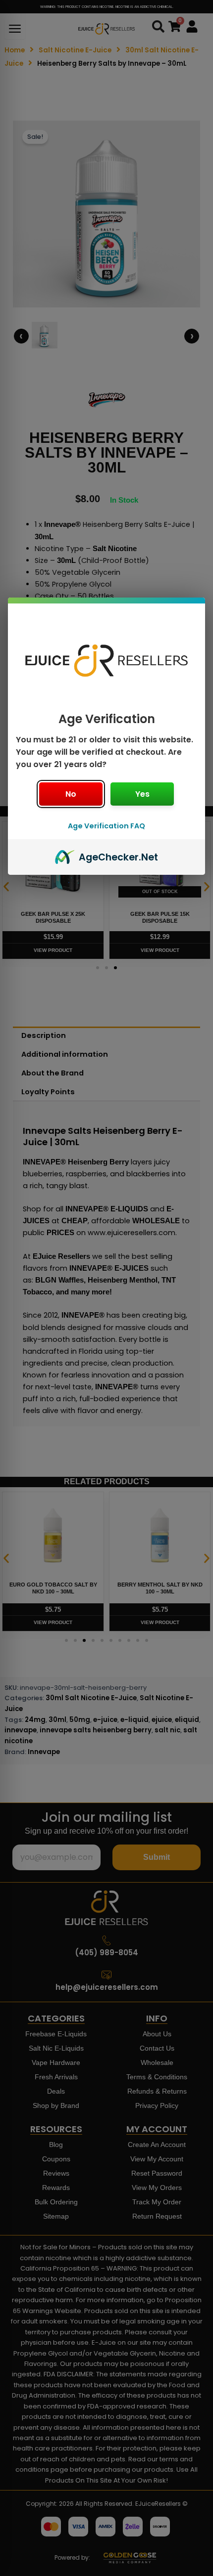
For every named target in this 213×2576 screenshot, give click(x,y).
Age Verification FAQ (106, 826)
